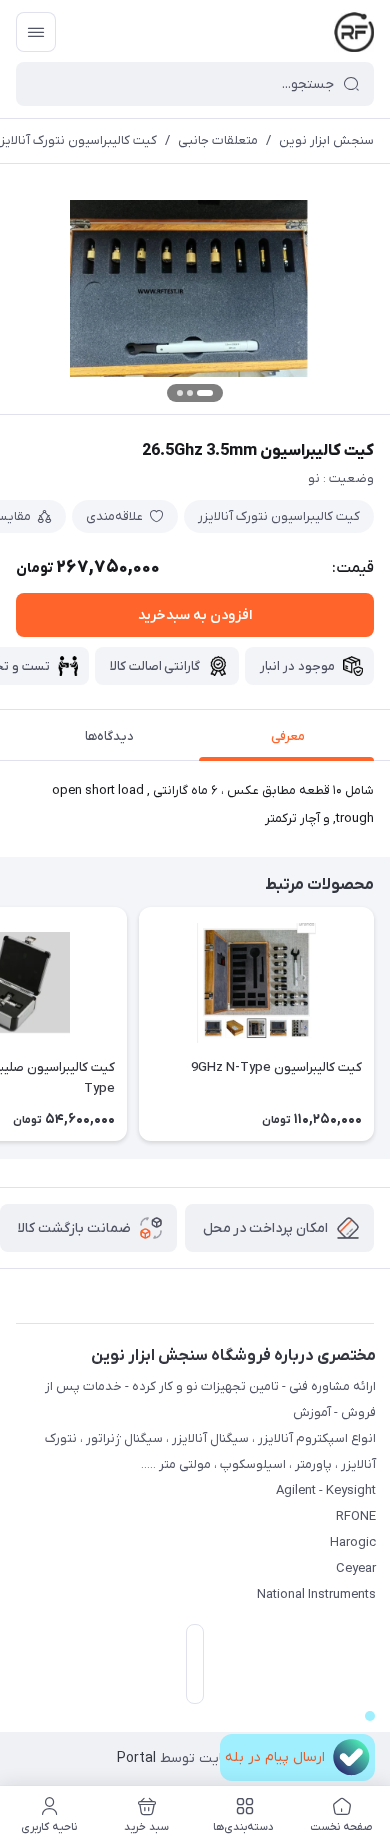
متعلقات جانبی (218, 140)
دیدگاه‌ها (109, 736)
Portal (136, 1758)
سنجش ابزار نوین (326, 140)
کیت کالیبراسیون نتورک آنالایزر (279, 516)
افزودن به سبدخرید (195, 615)
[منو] (36, 32)
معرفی (288, 736)
